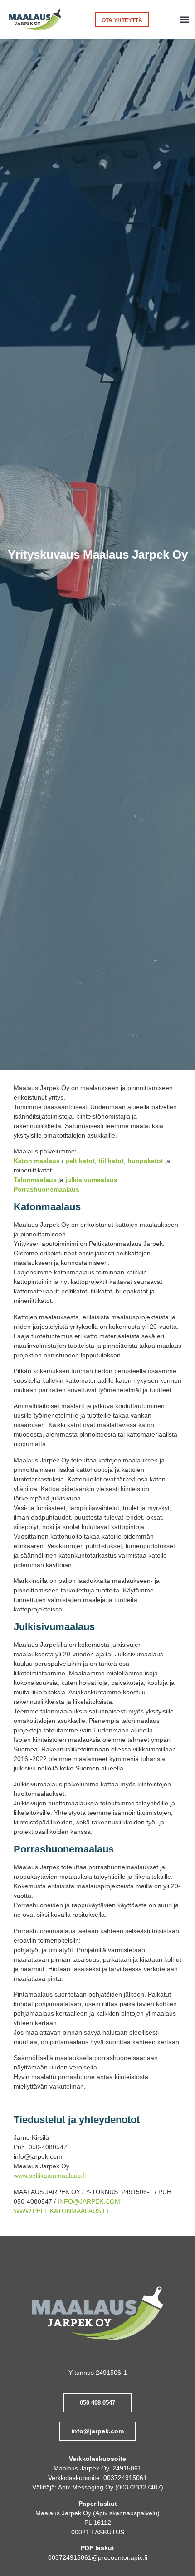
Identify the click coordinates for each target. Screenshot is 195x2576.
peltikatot (80, 1161)
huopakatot (145, 1161)
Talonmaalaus (35, 1180)
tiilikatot (111, 1161)
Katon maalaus (37, 1161)
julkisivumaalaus (91, 1180)
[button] (184, 20)
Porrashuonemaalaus (46, 1189)
